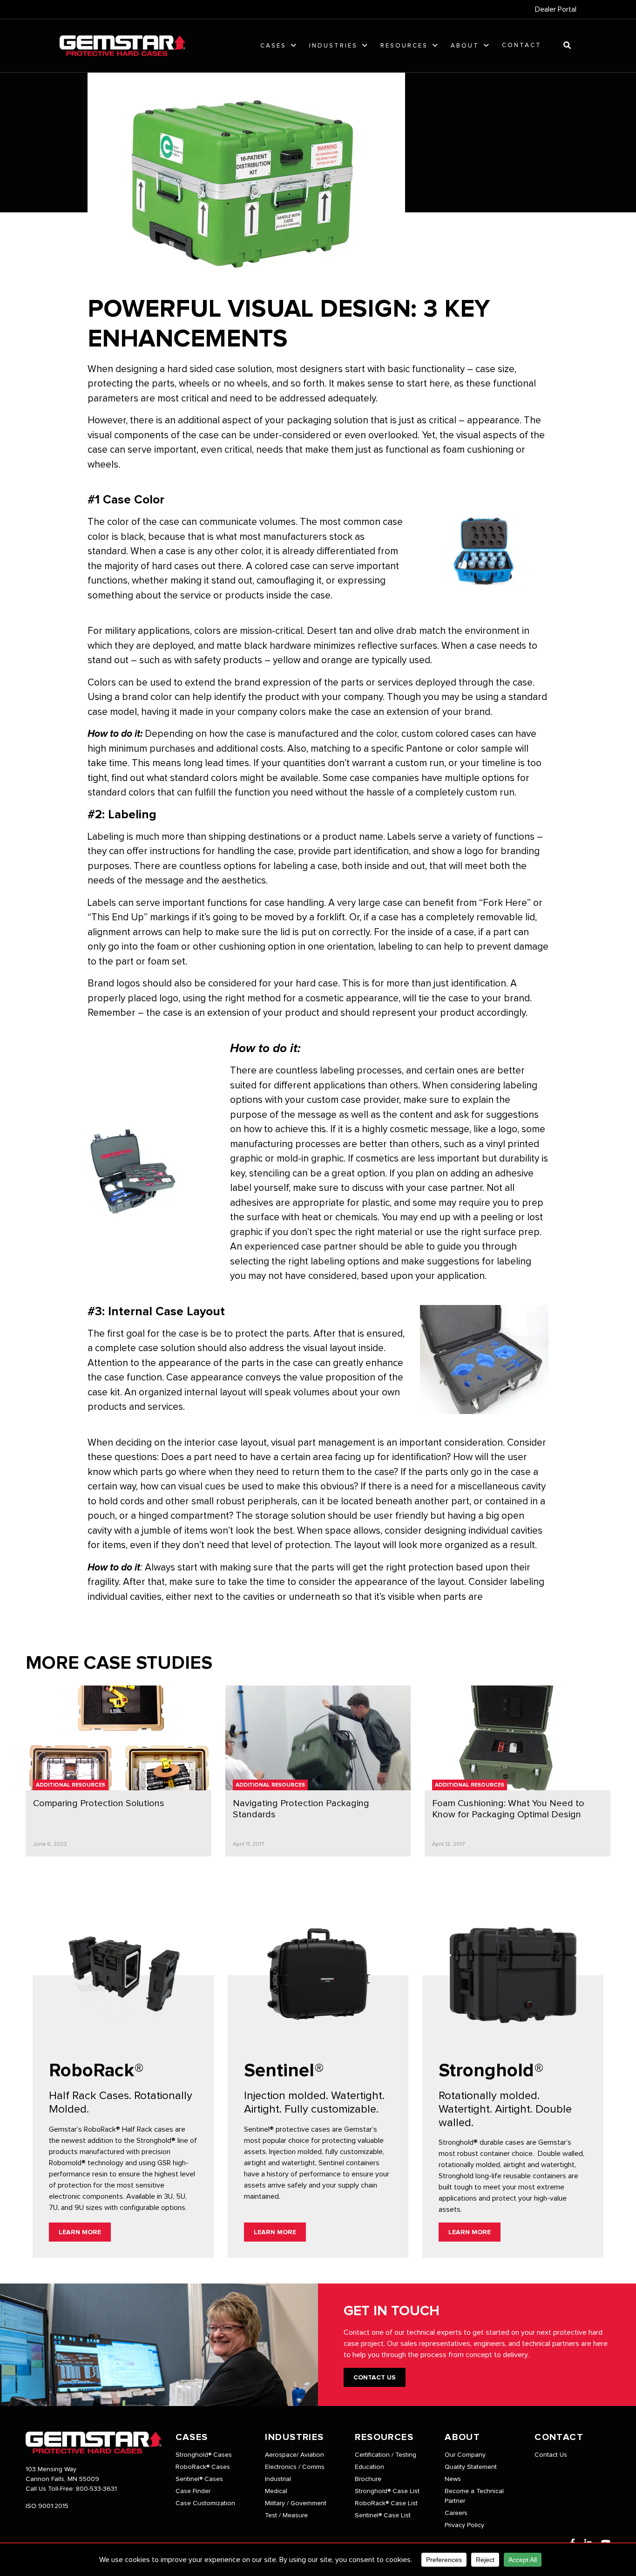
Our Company (465, 2455)
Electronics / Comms (295, 2467)
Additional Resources (71, 1785)
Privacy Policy (464, 2525)
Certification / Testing (386, 2455)
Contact (522, 45)
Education (369, 2467)
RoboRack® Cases (203, 2467)
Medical (276, 2491)
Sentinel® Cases (199, 2479)
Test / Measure (286, 2515)
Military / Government (296, 2503)
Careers (456, 2513)
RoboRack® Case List (386, 2503)
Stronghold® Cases (204, 2455)
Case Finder (193, 2491)
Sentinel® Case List (383, 2515)
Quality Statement (471, 2467)
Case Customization (205, 2503)
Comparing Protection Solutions (99, 1803)
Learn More (80, 2232)
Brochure (368, 2479)
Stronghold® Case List (387, 2491)
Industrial (278, 2479)
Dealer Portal (556, 9)
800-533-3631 (96, 2489)
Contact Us (375, 2378)
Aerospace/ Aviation (294, 2455)
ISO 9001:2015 (47, 2506)
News (453, 2479)
